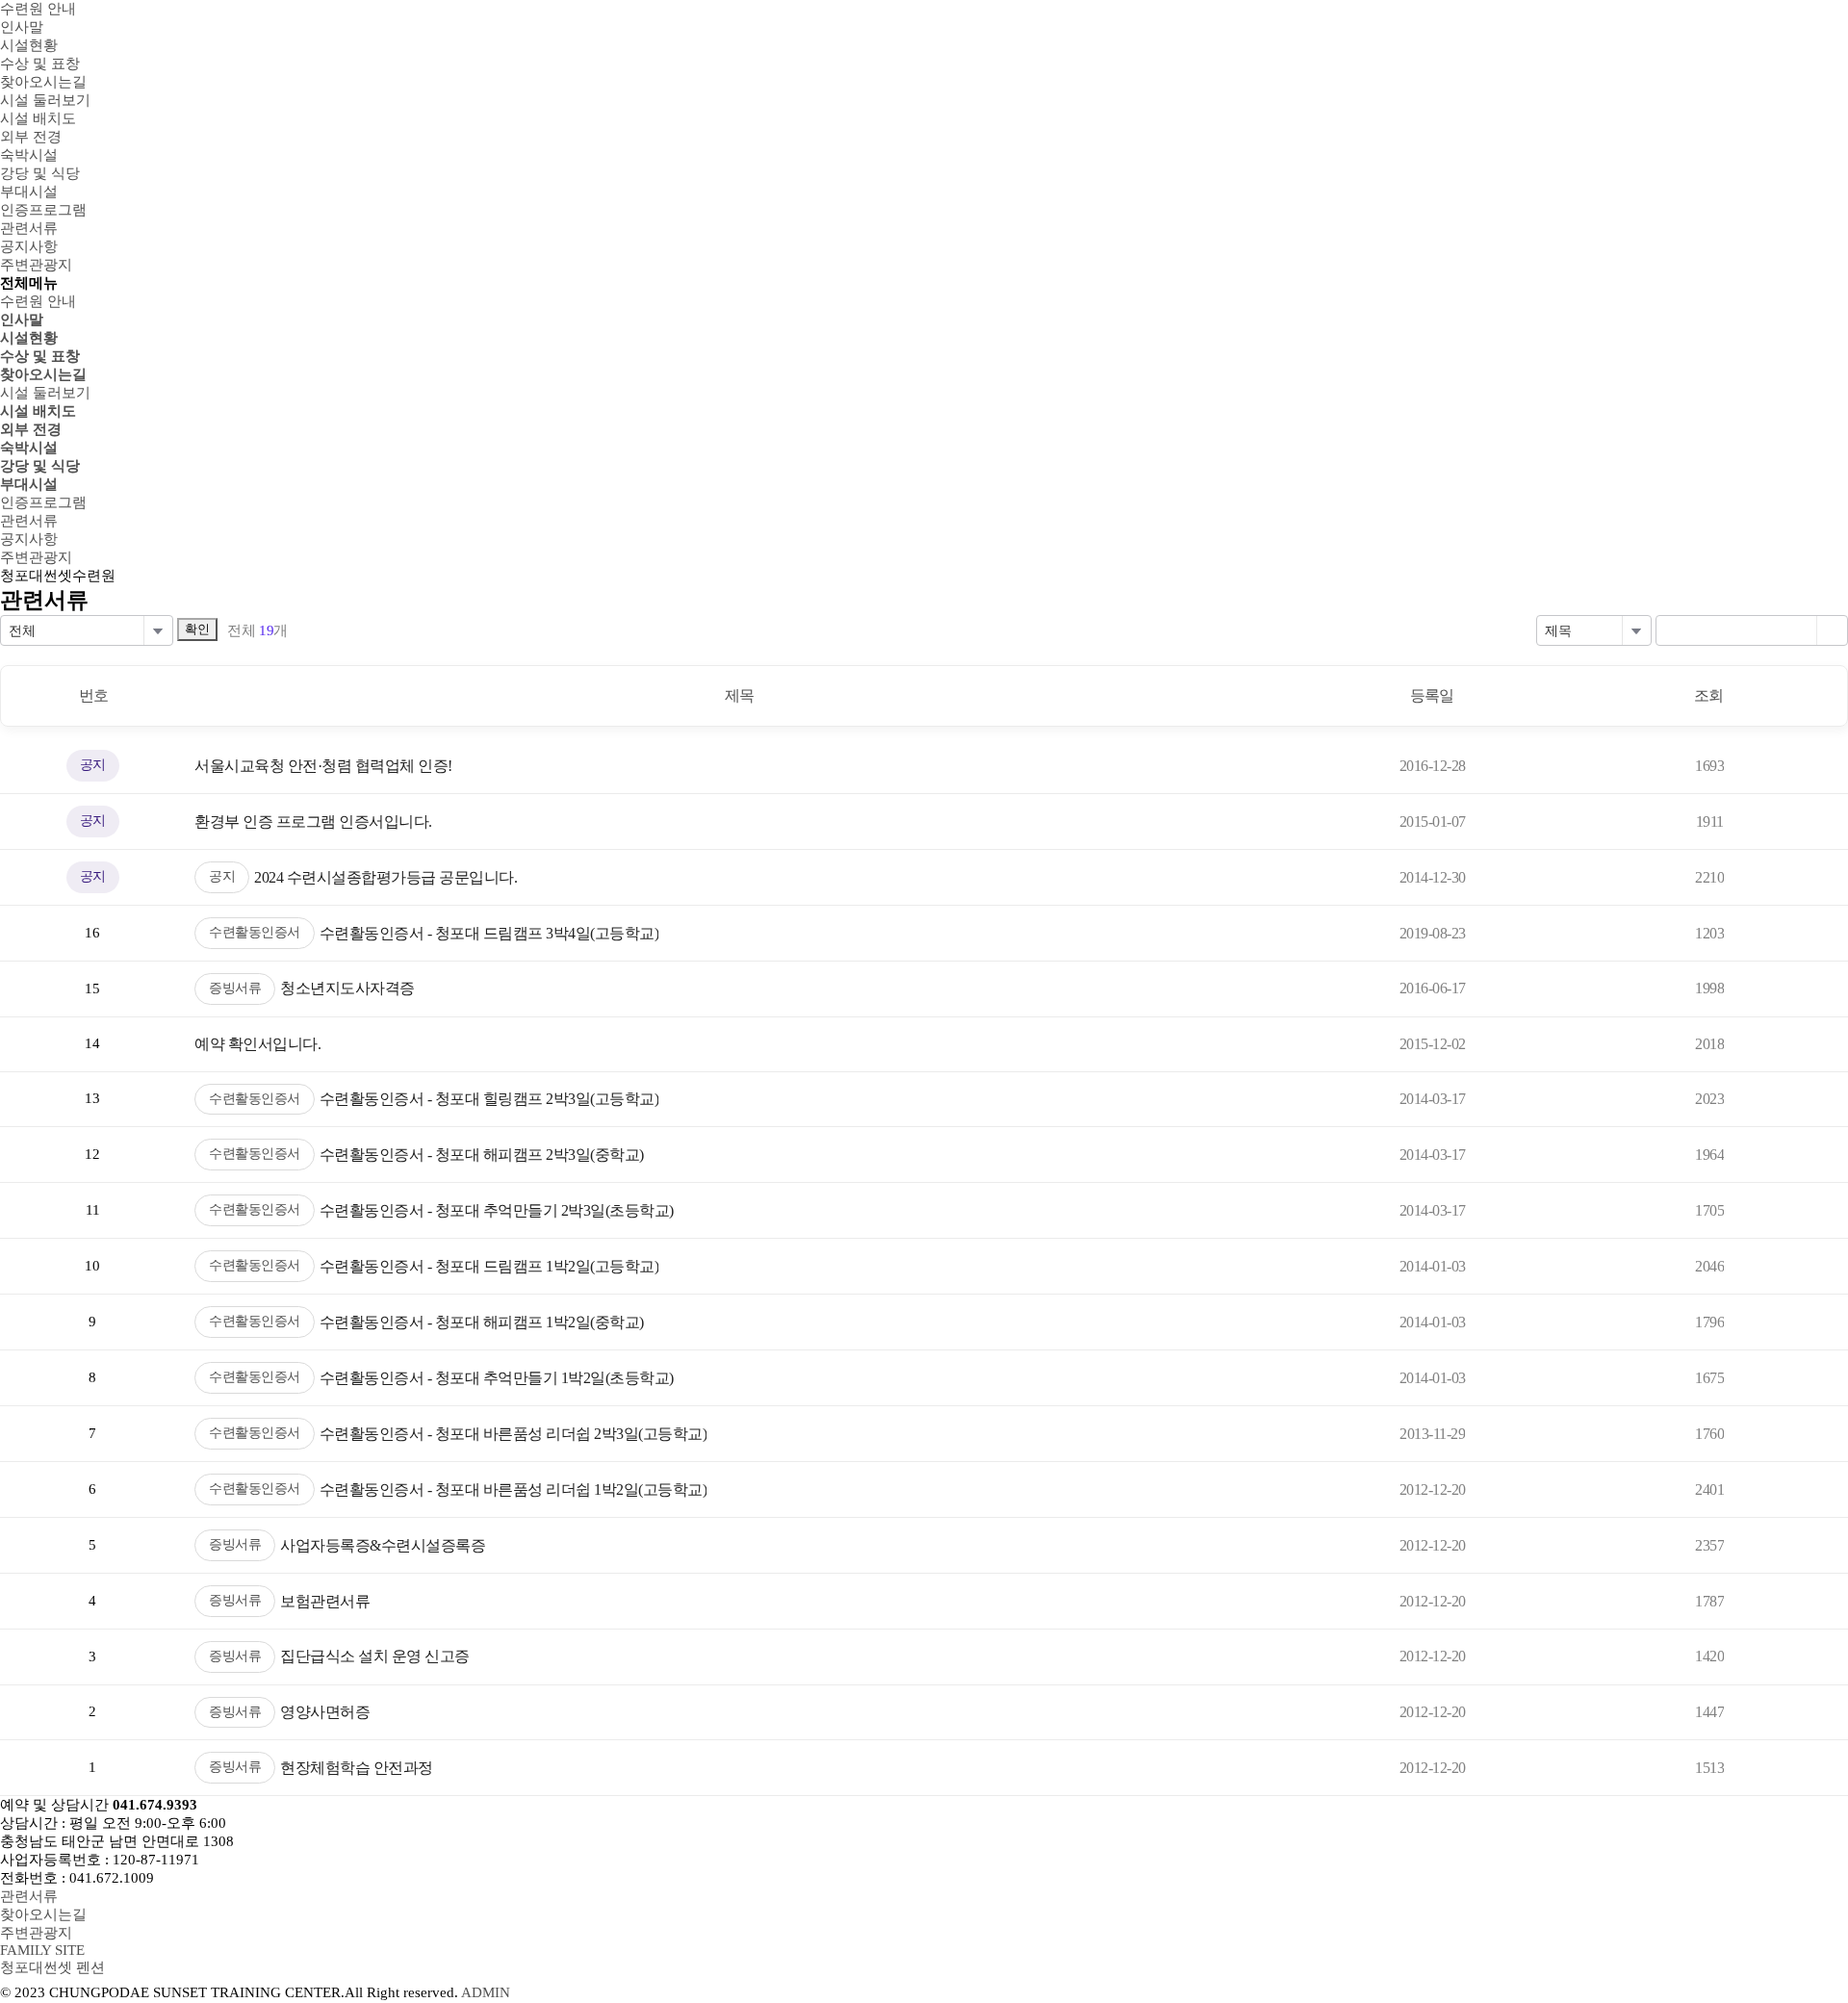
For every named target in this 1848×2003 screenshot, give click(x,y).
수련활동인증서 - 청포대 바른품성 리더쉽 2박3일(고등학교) (513, 1434)
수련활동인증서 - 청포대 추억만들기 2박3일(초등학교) (497, 1210)
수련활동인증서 (255, 932)
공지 (222, 876)
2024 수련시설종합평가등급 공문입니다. (385, 877)
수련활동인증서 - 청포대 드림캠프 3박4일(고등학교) (489, 933)
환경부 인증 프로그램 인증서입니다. (313, 822)
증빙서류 (235, 988)
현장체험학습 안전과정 (357, 1768)
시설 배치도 (38, 411)
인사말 (22, 320)
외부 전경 (31, 429)
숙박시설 (29, 448)
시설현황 (29, 338)
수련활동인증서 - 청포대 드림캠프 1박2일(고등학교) (489, 1266)
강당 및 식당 (40, 466)
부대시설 (29, 484)
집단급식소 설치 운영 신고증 (375, 1656)
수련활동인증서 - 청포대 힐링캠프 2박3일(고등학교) (489, 1099)
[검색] (1832, 630)
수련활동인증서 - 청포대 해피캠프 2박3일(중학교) (482, 1155)
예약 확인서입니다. (257, 1044)
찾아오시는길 (43, 374)
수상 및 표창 (40, 356)
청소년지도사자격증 (347, 988)
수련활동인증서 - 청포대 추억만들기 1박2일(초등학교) (497, 1378)
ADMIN (486, 1992)
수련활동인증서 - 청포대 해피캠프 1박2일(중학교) (482, 1322)
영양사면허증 (325, 1712)
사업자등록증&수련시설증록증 (383, 1545)
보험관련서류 (325, 1601)
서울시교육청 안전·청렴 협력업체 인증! (323, 766)
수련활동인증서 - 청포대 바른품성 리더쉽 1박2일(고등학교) (513, 1489)
